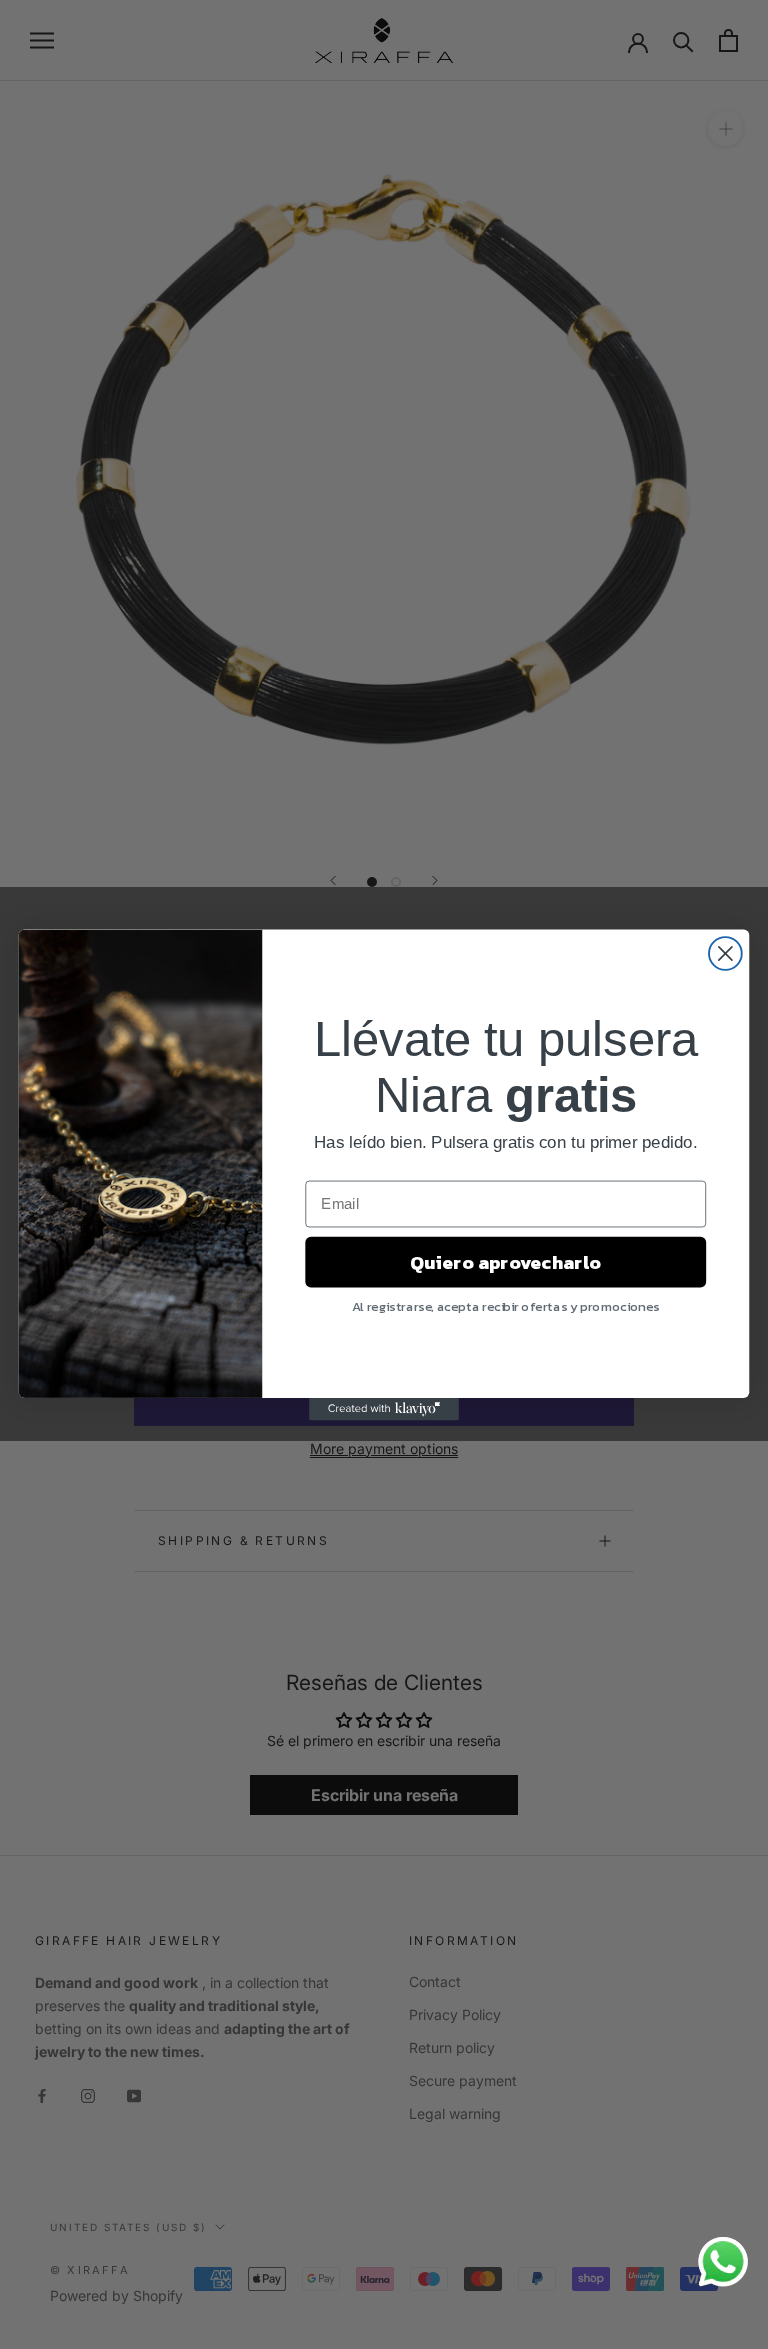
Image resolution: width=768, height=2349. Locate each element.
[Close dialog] (725, 953)
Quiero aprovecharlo (505, 1262)
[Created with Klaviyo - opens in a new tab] (384, 1408)
